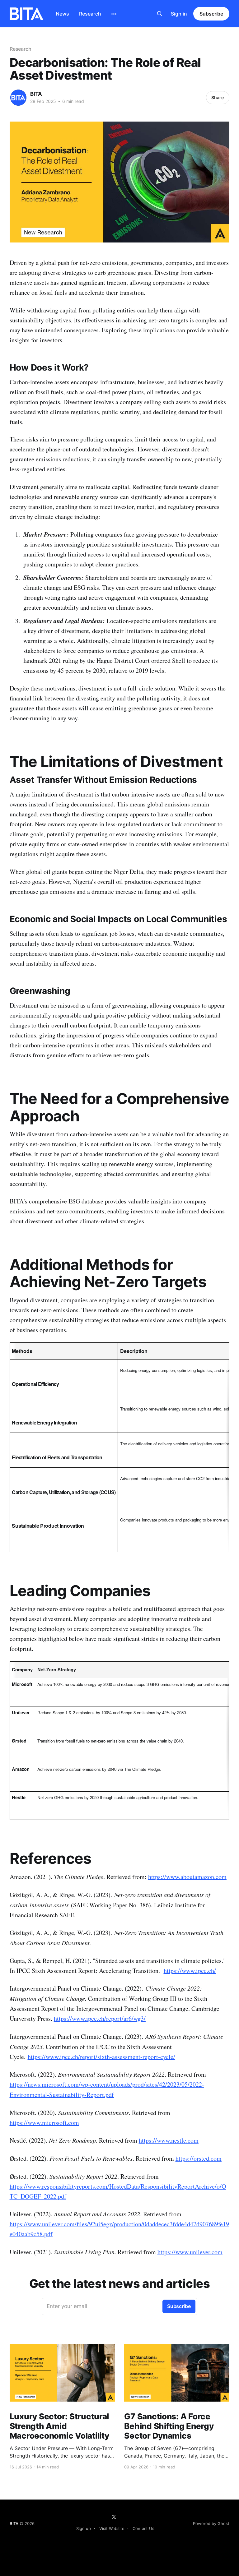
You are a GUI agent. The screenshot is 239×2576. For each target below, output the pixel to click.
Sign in (179, 14)
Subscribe (211, 14)
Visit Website (112, 2528)
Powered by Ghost (211, 2523)
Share (218, 97)
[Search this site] (160, 14)
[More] (114, 14)
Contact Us (143, 2528)
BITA (36, 94)
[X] (114, 2517)
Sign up (84, 2528)
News (62, 14)
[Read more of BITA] (18, 98)
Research (90, 14)
